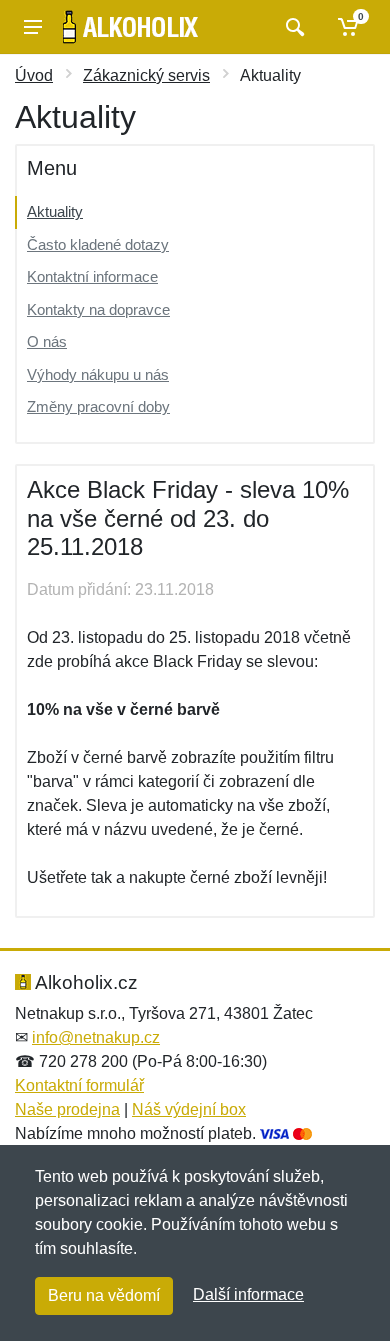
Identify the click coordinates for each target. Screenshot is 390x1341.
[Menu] (33, 27)
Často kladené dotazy (98, 244)
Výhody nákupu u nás (98, 374)
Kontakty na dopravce (98, 309)
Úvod (34, 75)
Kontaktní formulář (79, 1085)
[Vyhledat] (292, 27)
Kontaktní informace (92, 276)
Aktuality (55, 211)
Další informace (248, 1294)
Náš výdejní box (189, 1109)
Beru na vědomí (104, 1295)
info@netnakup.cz (96, 1037)
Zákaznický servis (146, 75)
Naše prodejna (67, 1109)
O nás (47, 341)
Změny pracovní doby (98, 406)
